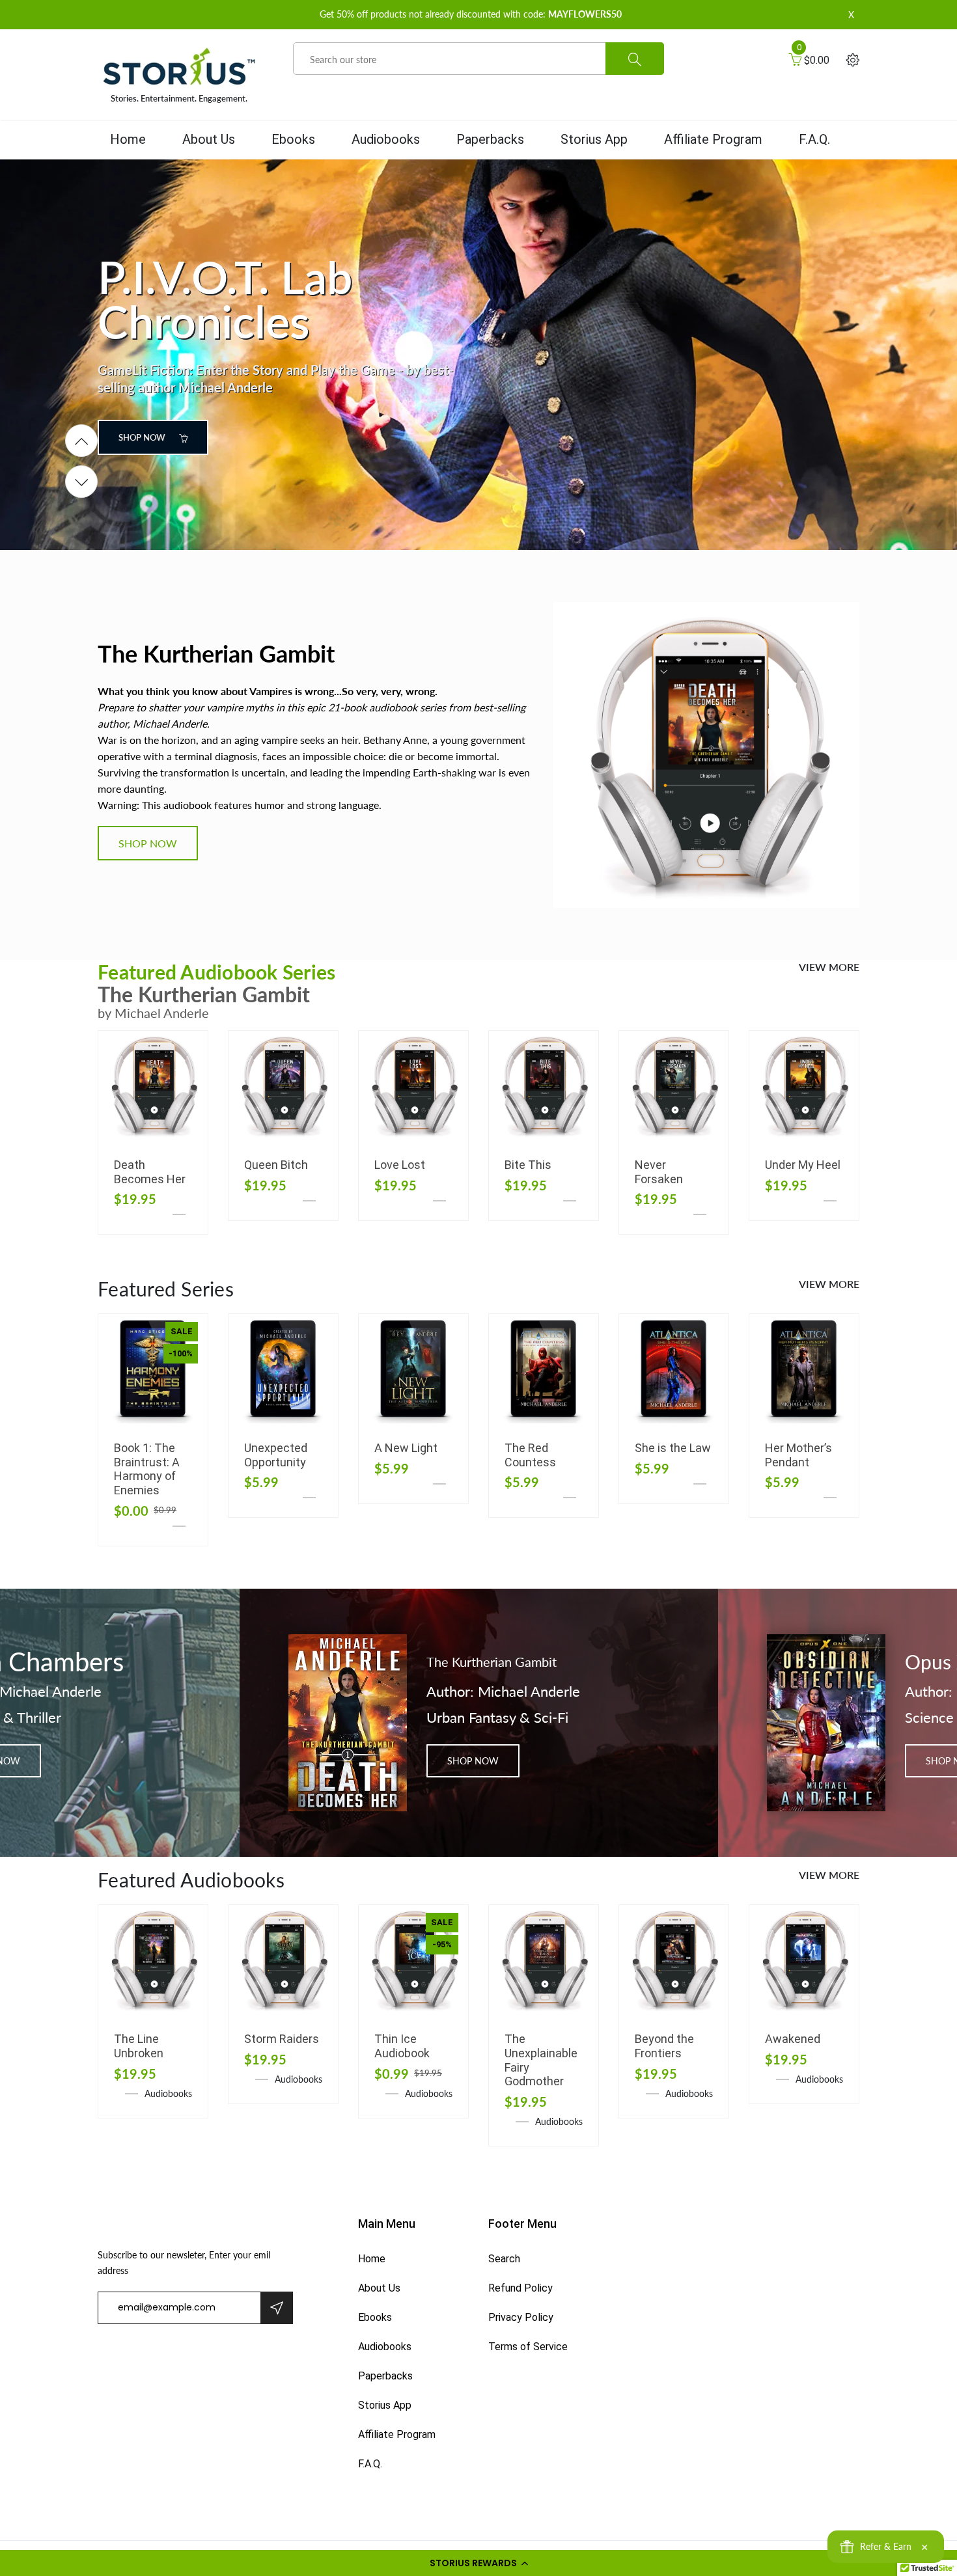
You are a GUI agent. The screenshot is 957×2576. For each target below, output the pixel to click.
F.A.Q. (814, 139)
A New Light (406, 1448)
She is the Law (673, 1448)
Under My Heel (803, 1165)
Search (504, 2259)
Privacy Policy (521, 2317)
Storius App (594, 139)
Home (128, 139)
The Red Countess (530, 1455)
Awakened (793, 2039)
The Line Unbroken (139, 2046)
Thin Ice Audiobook (402, 2046)
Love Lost (400, 1165)
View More (829, 967)
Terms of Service (528, 2347)
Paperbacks (490, 139)
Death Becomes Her (150, 1172)
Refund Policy (520, 2288)
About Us (209, 139)
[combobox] (478, 59)
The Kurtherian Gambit (492, 1662)
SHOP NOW (143, 437)
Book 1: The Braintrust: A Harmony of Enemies (147, 1469)
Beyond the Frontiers (664, 2046)
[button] (478, 2563)
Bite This (528, 1165)
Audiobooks (386, 139)
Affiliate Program (713, 139)
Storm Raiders (282, 2039)
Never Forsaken (659, 1172)
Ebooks (293, 139)
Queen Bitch (276, 1165)
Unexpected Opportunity (276, 1455)
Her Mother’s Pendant (798, 1455)
